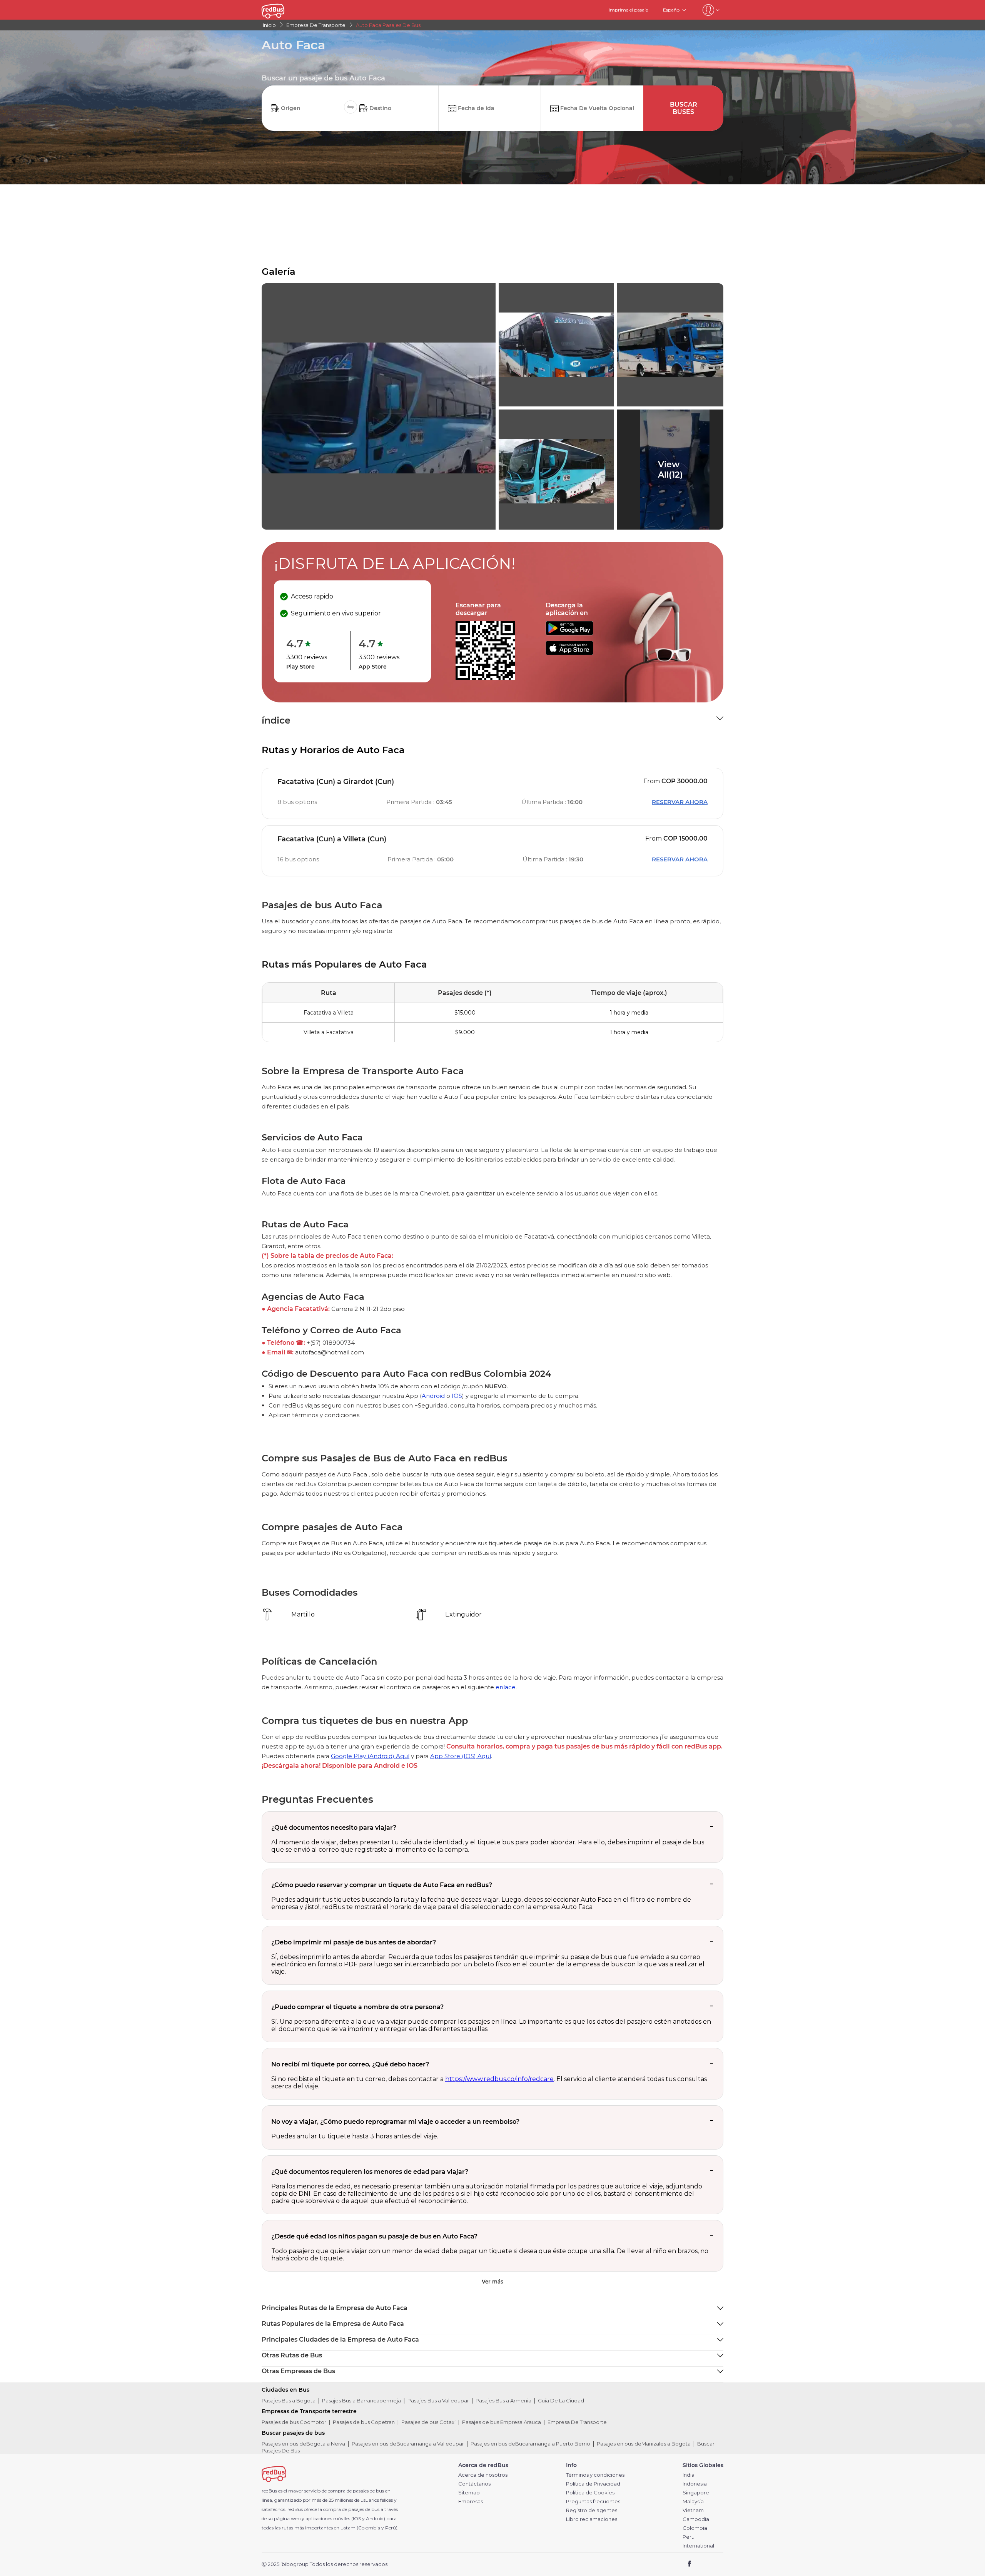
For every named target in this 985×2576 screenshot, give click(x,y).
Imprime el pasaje (628, 10)
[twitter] (704, 2564)
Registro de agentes (592, 2510)
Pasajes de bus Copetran (364, 2422)
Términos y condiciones (595, 2475)
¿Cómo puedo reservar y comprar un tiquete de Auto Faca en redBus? (382, 1885)
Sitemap (469, 2493)
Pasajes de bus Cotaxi (428, 2422)
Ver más (492, 2282)
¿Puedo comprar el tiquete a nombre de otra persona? (357, 2007)
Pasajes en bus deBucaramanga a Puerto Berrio (530, 2444)
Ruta (329, 993)
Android (433, 1396)
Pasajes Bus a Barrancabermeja (361, 2400)
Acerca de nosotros (483, 2475)
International (698, 2546)
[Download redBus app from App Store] (569, 653)
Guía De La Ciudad (561, 2400)
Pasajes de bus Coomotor (294, 2422)
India (689, 2475)
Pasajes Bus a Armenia (503, 2400)
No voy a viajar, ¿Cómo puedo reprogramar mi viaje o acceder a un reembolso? (395, 2122)
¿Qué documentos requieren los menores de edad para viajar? (370, 2172)
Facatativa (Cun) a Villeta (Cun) (332, 839)
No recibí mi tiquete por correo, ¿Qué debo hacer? (350, 2064)
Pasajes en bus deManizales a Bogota (644, 2444)
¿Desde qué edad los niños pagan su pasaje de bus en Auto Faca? (374, 2236)
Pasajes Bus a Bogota (289, 2400)
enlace (506, 1687)
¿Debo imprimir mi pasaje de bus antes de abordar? (354, 1942)
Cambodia (696, 2519)
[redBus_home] (284, 10)
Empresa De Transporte (577, 2422)
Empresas (471, 2502)
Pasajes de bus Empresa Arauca (502, 2422)
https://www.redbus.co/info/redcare (499, 2079)
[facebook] (690, 2564)
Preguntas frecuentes (593, 2502)
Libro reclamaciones (592, 2519)
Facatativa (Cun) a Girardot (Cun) (336, 782)
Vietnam (693, 2510)
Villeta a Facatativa (329, 1032)
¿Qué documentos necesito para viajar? (334, 1828)
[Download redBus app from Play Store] (569, 633)
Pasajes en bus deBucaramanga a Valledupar (408, 2444)
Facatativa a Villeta (329, 1013)
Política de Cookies (590, 2493)
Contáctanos (474, 2484)
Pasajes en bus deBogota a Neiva (303, 2444)
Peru (689, 2537)
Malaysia (693, 2502)
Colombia (695, 2528)
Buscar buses (684, 108)
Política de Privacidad (593, 2484)
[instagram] (715, 2564)
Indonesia (695, 2484)
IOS (457, 1396)
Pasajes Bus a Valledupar (438, 2400)
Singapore (696, 2493)
